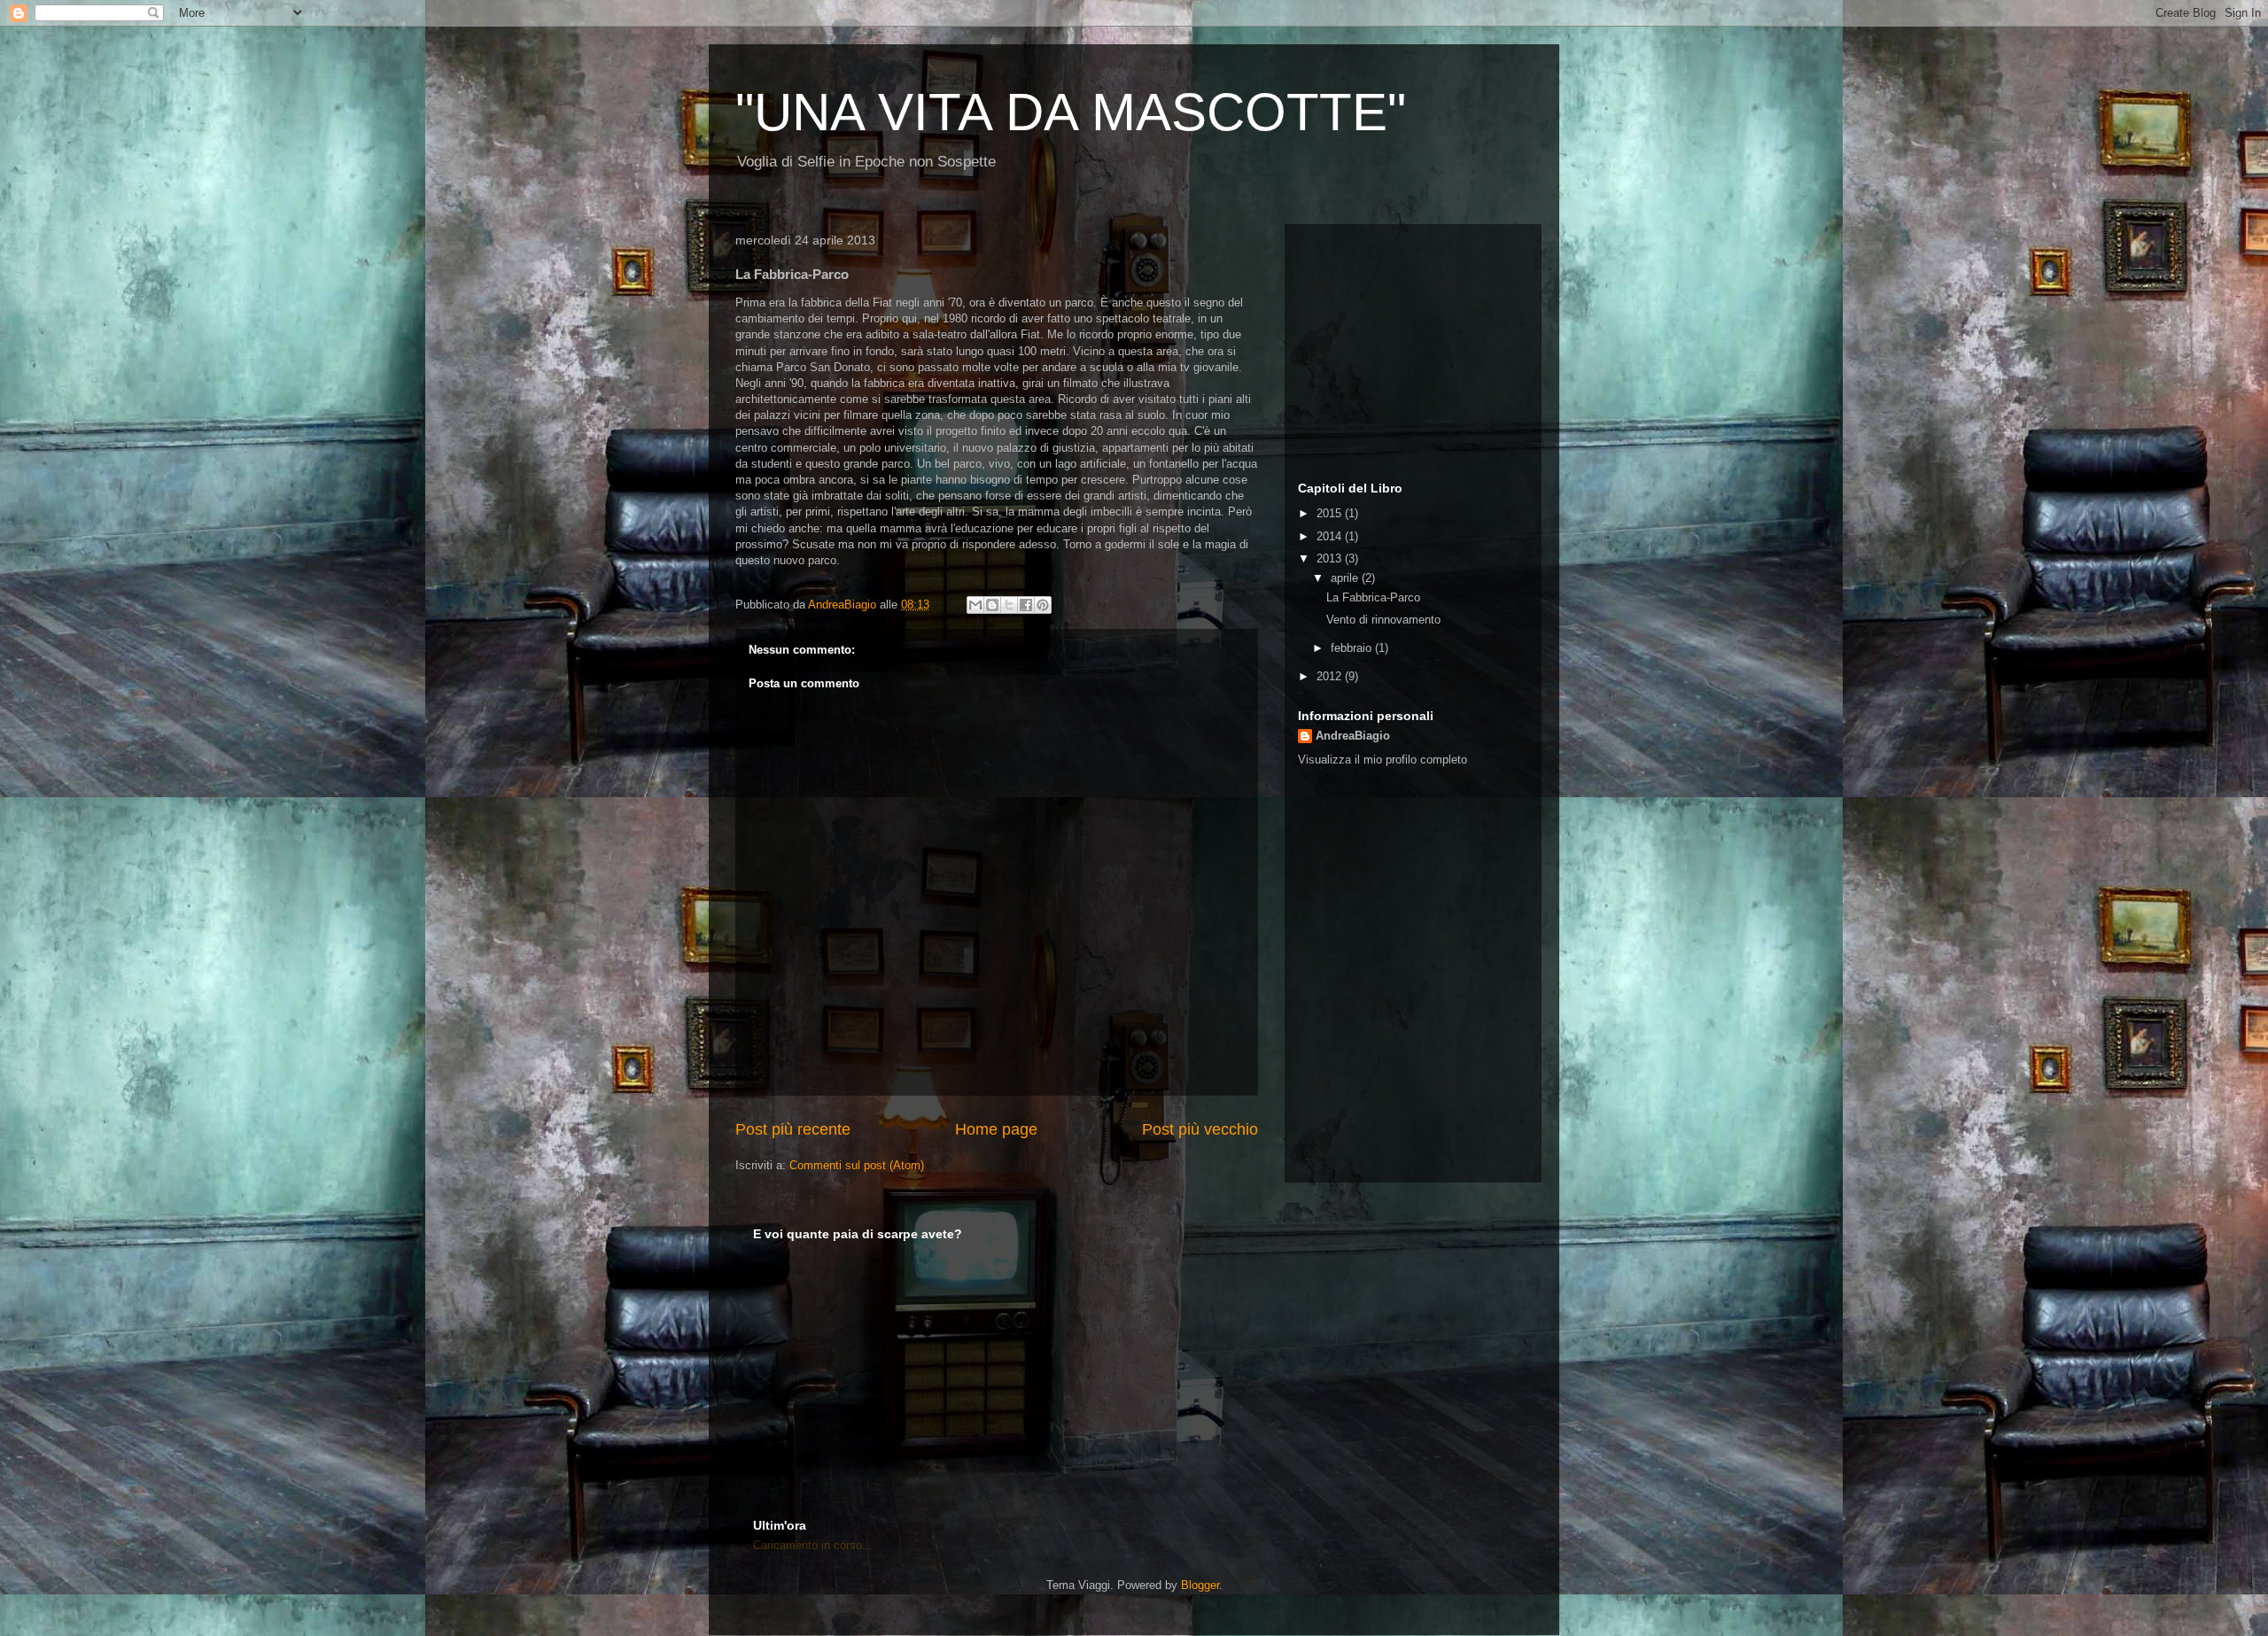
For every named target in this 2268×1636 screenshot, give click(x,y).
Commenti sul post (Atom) (857, 1165)
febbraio (1353, 648)
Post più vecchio (1200, 1129)
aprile (1346, 578)
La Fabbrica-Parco (1373, 597)
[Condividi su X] (1009, 605)
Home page (996, 1129)
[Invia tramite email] (975, 605)
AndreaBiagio (1353, 736)
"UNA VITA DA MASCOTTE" (1071, 112)
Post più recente (793, 1129)
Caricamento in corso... (813, 1545)
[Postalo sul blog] (992, 605)
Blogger (1200, 1585)
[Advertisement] (1409, 348)
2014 (1331, 536)
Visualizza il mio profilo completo (1383, 760)
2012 (1331, 676)
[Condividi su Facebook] (1026, 605)
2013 (1331, 558)
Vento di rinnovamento (1383, 620)
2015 (1331, 513)
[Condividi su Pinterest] (1043, 605)
